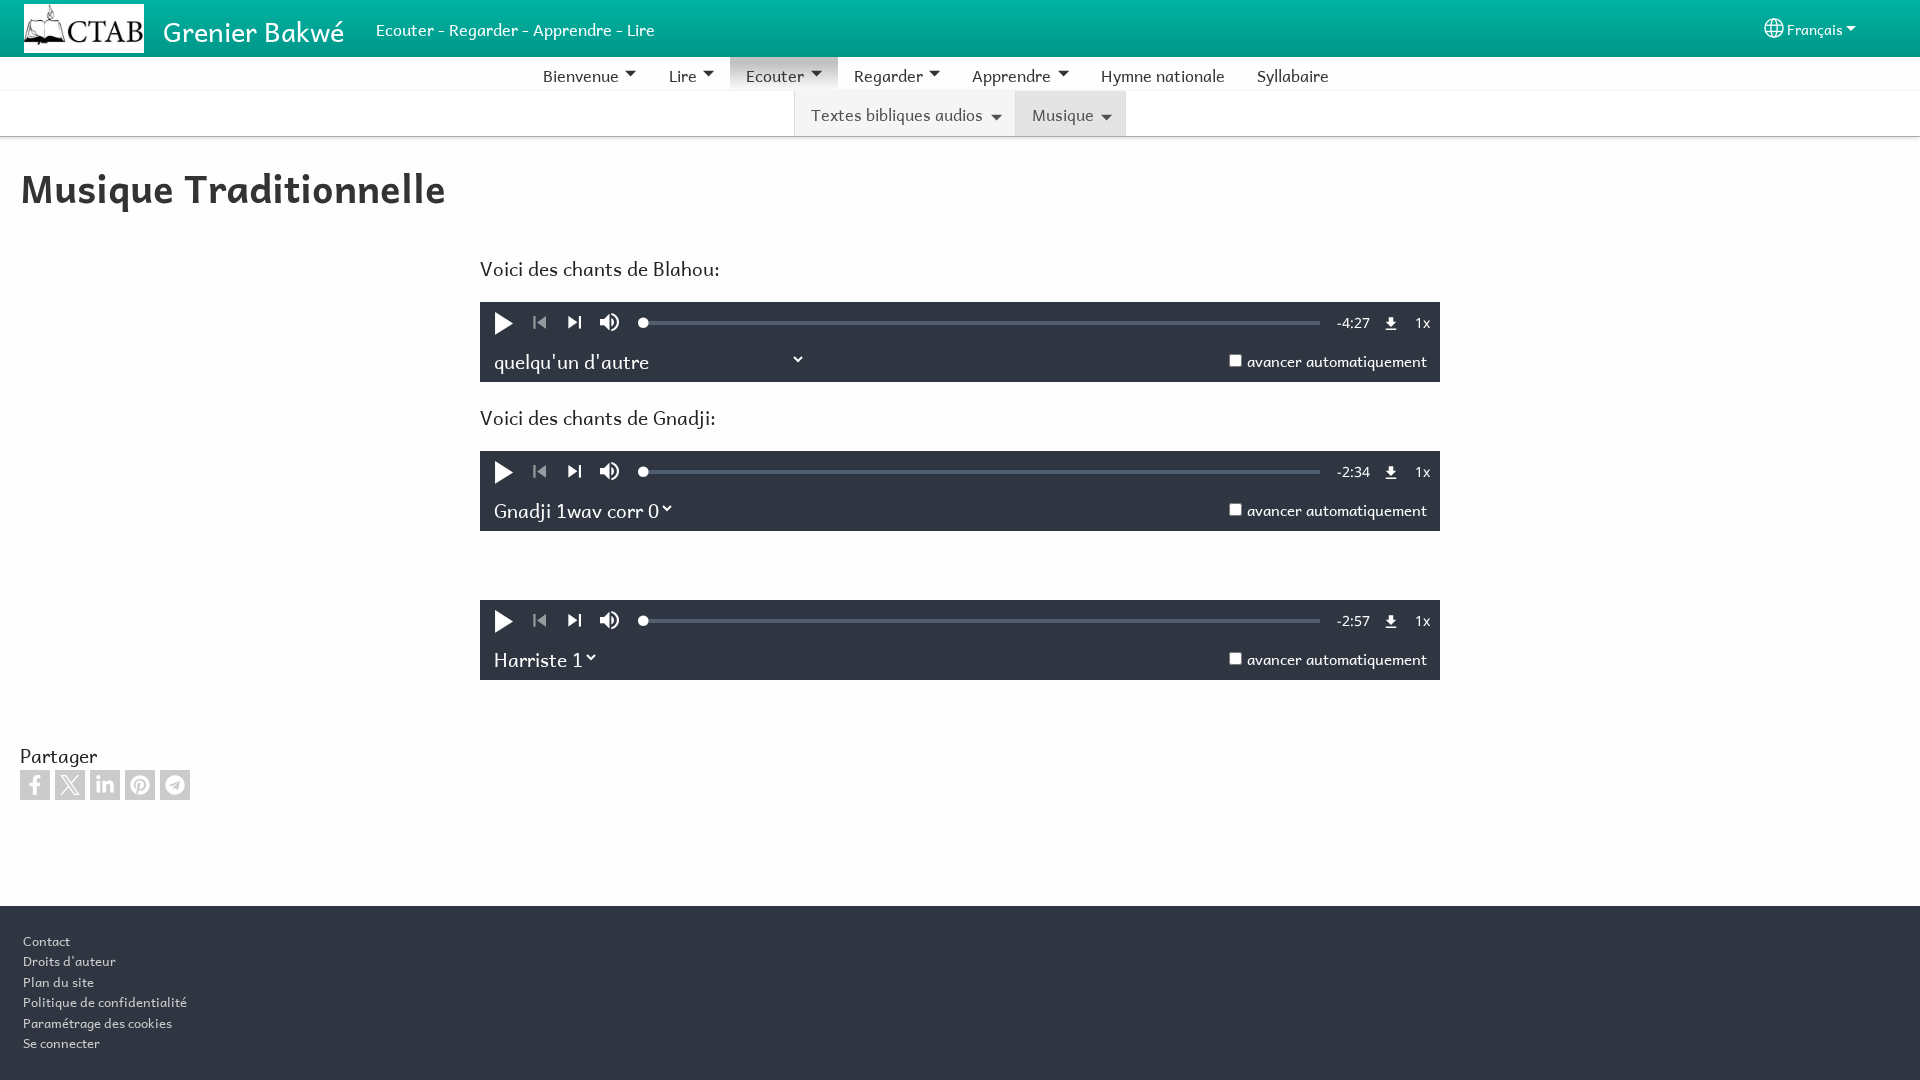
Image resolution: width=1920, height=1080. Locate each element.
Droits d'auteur (69, 959)
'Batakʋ (1369, 74)
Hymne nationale (1163, 73)
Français (1815, 27)
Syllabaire (1293, 73)
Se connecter (61, 1041)
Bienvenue (581, 73)
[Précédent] (539, 323)
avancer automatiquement (1337, 359)
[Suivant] (574, 323)
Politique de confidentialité (105, 1000)
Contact (46, 939)
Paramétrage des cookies (97, 1021)
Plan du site (58, 980)
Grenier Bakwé (253, 28)
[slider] (982, 323)
